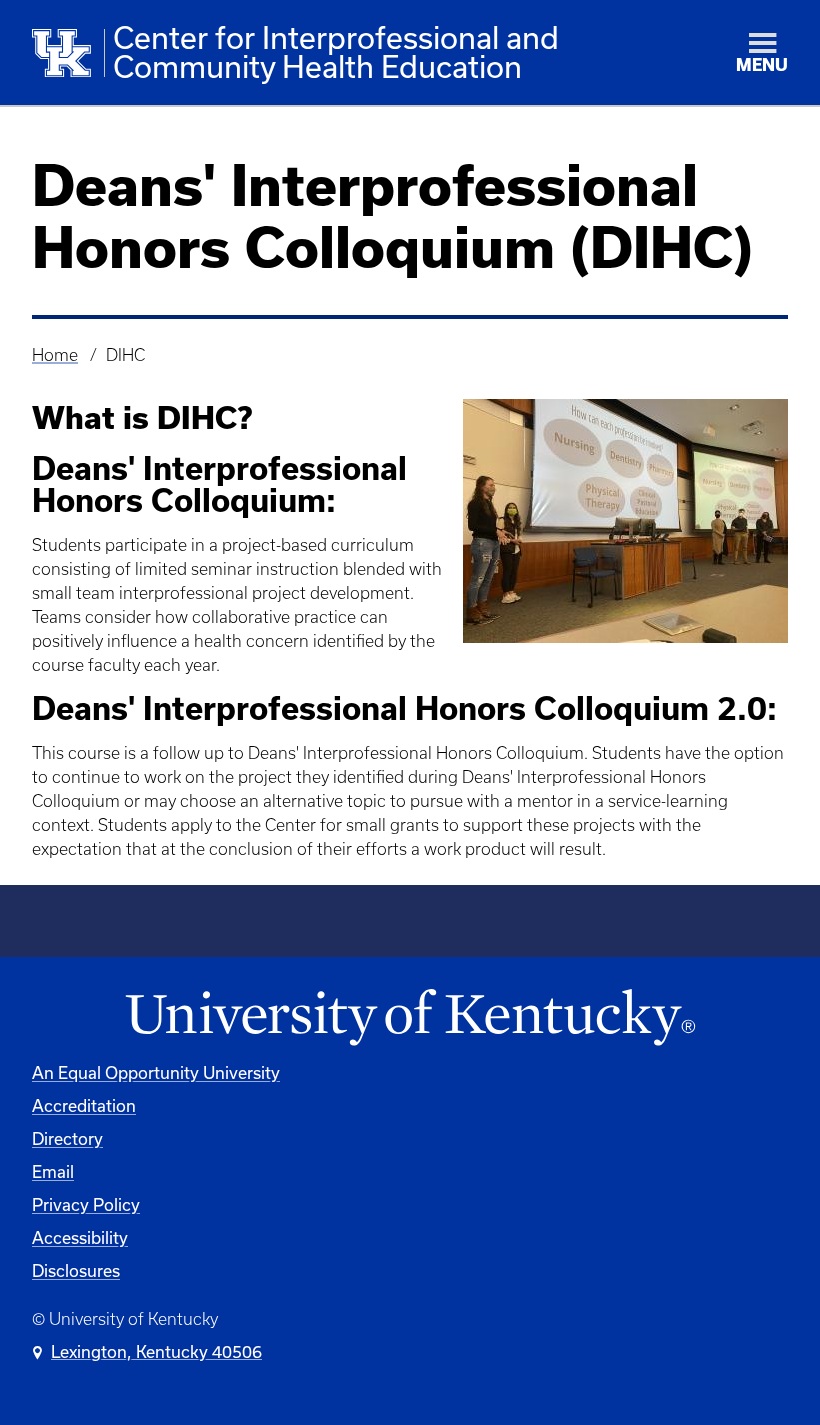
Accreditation (84, 1105)
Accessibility (80, 1237)
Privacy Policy (86, 1204)
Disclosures (76, 1270)
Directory (67, 1138)
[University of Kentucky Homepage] (410, 1018)
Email (53, 1171)
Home (55, 355)
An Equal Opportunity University (156, 1072)
